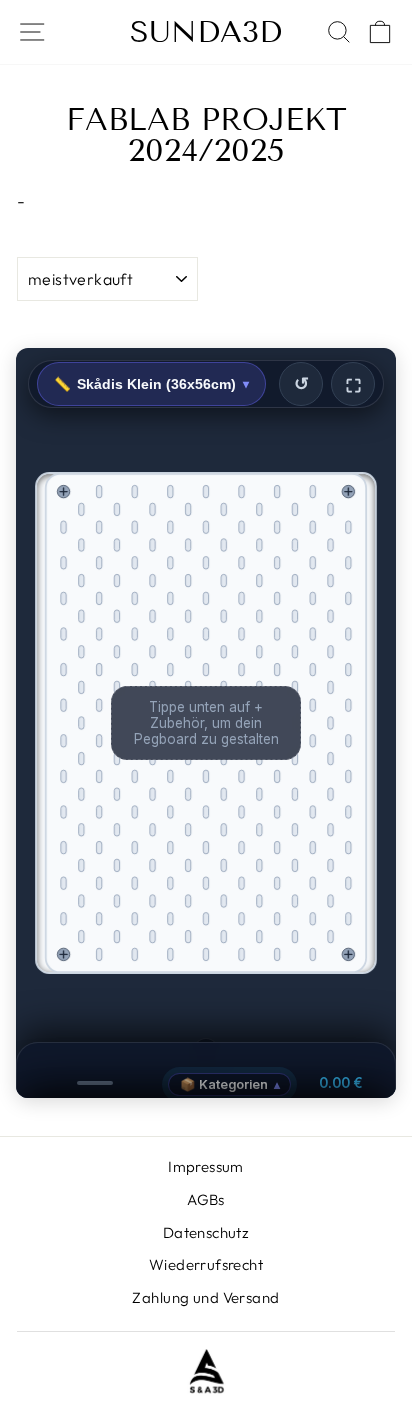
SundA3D (206, 32)
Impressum (206, 1166)
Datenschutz (206, 1232)
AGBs (206, 1199)
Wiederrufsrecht (206, 1264)
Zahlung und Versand (205, 1297)
